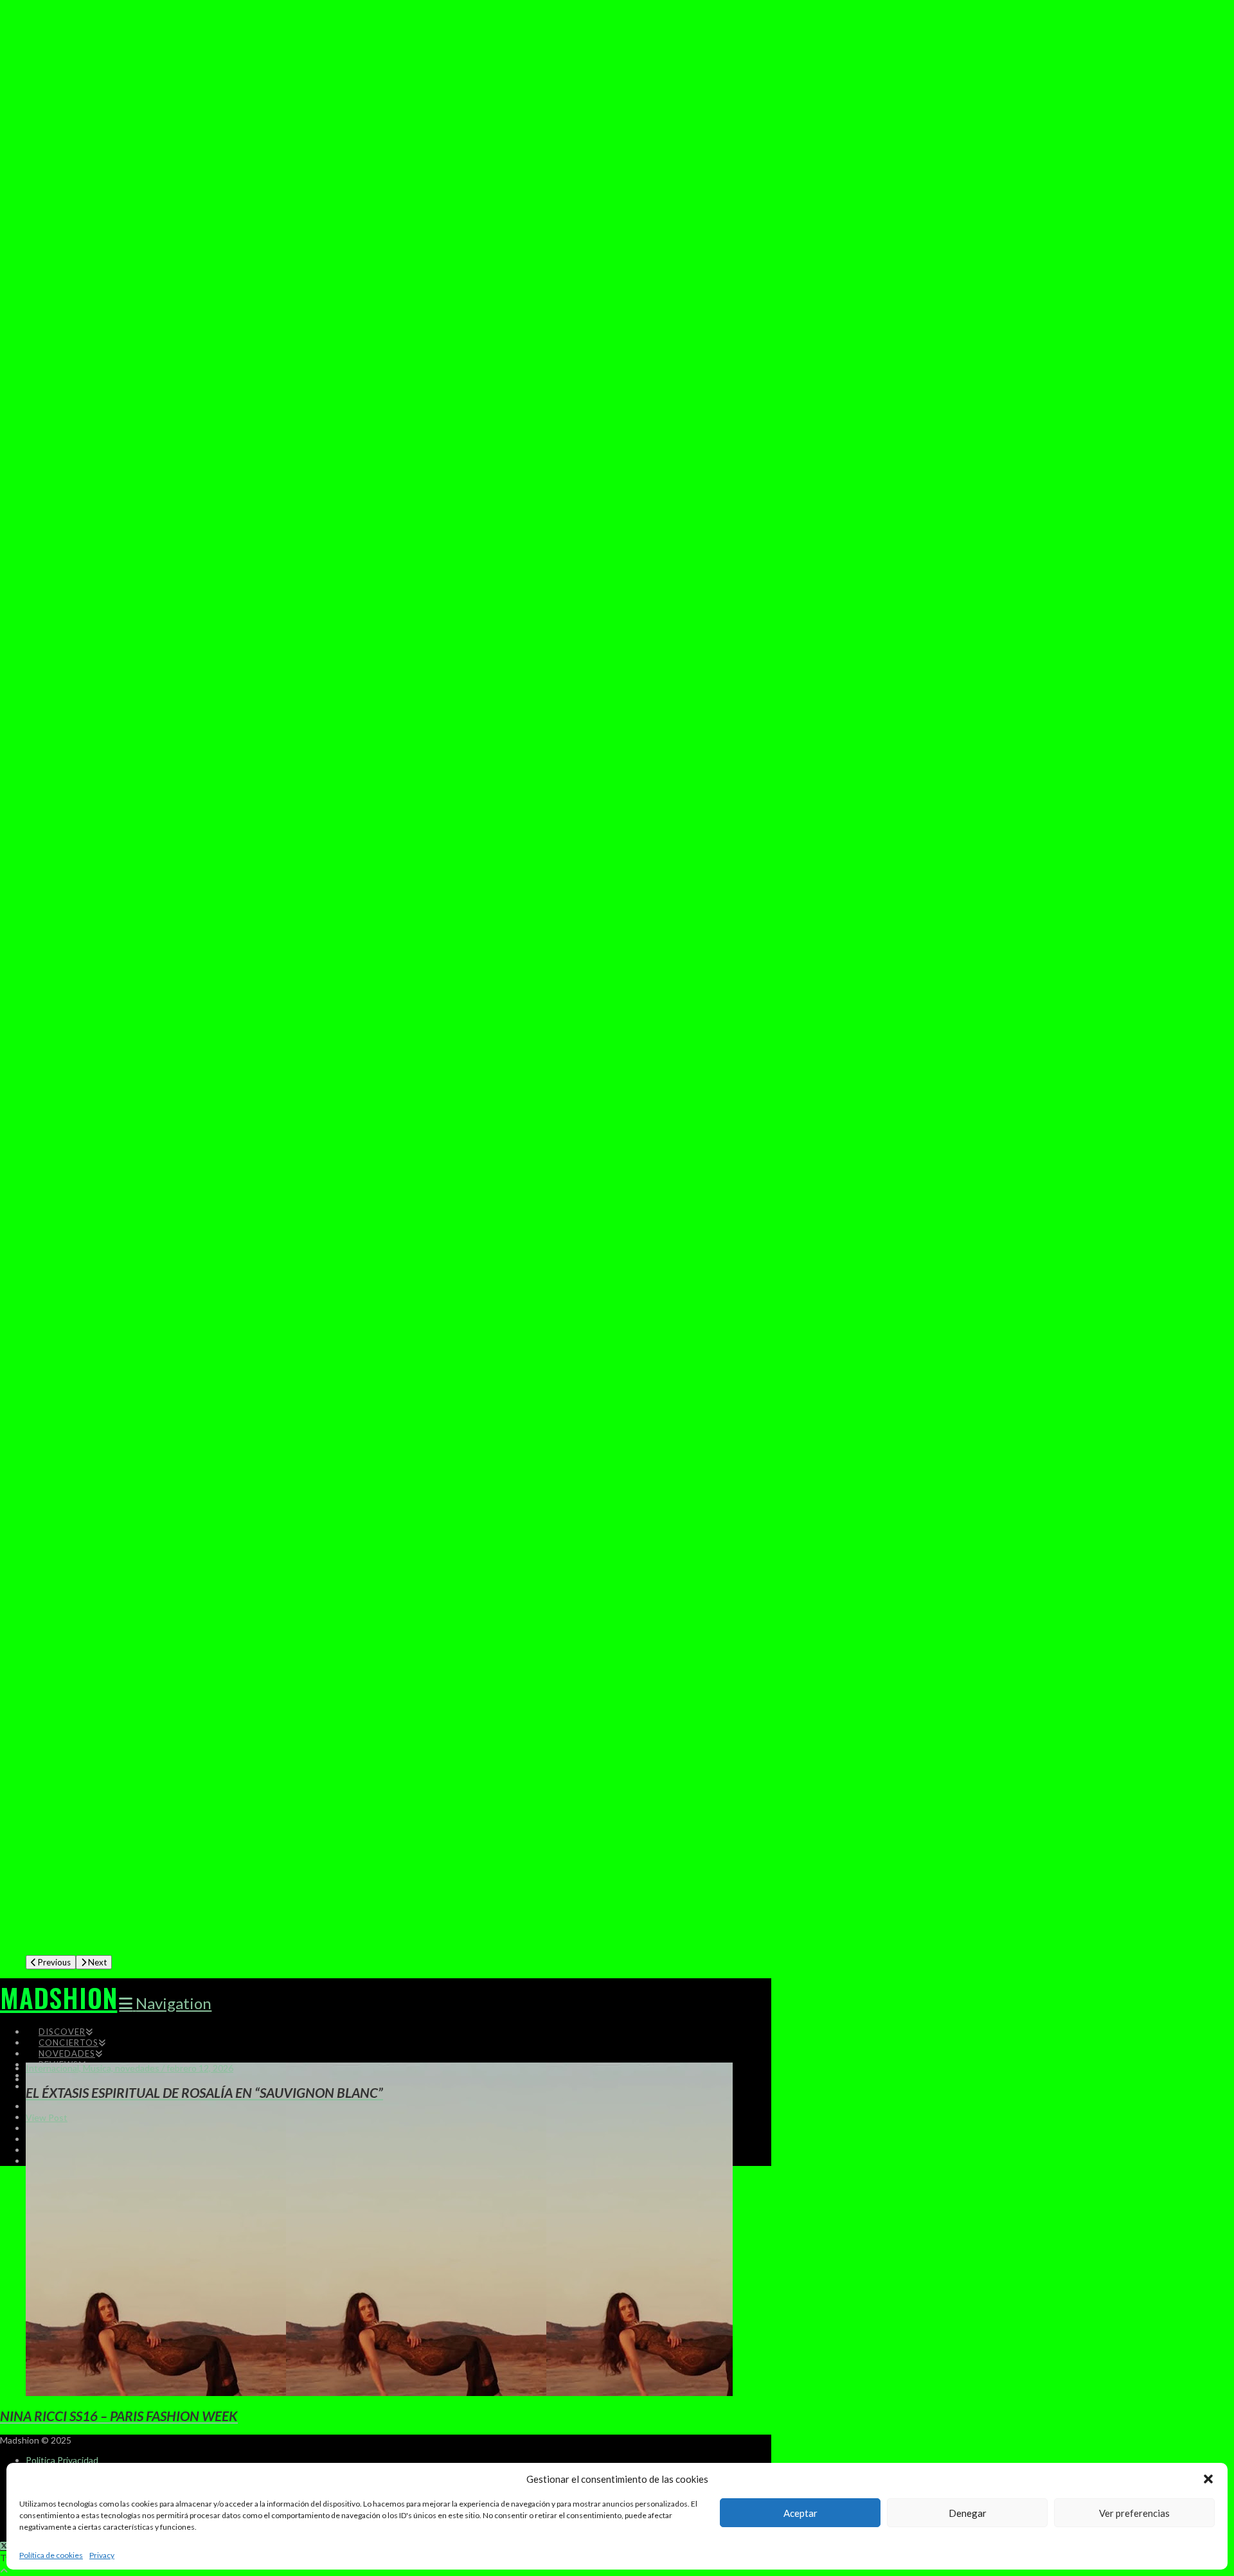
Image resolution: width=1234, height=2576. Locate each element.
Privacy (102, 2555)
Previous (53, 1962)
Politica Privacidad (62, 2460)
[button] (1208, 2479)
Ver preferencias (1134, 2513)
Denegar (968, 2513)
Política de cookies (51, 2555)
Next (96, 1962)
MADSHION (58, 1998)
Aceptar (800, 2513)
